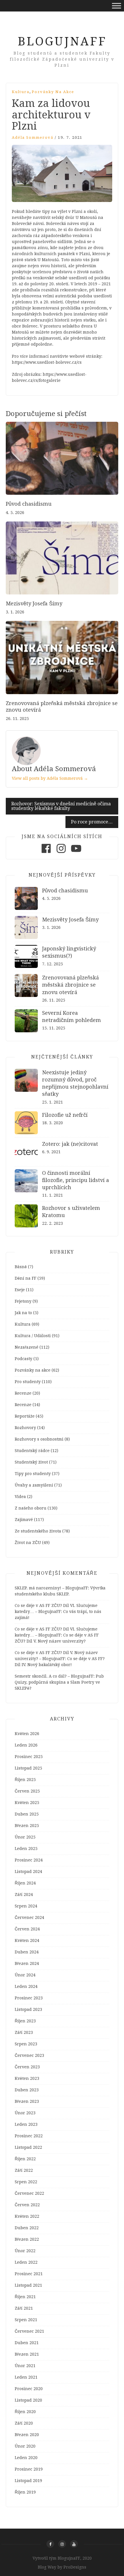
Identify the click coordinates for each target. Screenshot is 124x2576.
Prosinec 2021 (29, 2274)
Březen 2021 (27, 2354)
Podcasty (24, 1359)
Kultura (21, 92)
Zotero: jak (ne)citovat (70, 1144)
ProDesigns (75, 2567)
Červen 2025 (27, 1791)
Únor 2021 (25, 2366)
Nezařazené (27, 1347)
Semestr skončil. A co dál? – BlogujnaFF (54, 1676)
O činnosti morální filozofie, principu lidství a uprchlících (76, 1180)
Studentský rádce (32, 1451)
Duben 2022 (27, 2228)
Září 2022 (24, 2170)
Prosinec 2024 (29, 1860)
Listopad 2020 (28, 2400)
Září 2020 (24, 2423)
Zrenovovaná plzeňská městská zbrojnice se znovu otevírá (71, 985)
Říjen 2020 (25, 2412)
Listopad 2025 (28, 1768)
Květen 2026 (27, 1734)
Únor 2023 (25, 2113)
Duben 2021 (27, 2343)
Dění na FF (26, 1278)
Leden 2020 (26, 2458)
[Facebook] (46, 853)
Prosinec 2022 (29, 2136)
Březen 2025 (27, 1826)
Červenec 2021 (29, 2331)
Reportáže (25, 1416)
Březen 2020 (27, 2435)
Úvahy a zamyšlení (34, 1485)
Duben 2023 (27, 2090)
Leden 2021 (26, 2377)
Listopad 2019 (28, 2481)
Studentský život (31, 1462)
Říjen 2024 (25, 1883)
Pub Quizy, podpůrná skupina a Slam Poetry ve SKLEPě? (59, 1682)
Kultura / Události (33, 1336)
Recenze (23, 1393)
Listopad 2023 (28, 2009)
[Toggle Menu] (117, 6)
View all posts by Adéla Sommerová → (50, 778)
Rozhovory (25, 1428)
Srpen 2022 (26, 2182)
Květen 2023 (27, 2078)
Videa (20, 1497)
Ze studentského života (38, 1531)
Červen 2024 (27, 1929)
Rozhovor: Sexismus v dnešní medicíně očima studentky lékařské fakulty (61, 806)
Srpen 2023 (26, 2044)
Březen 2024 (27, 1963)
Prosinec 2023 (29, 1998)
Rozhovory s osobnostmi (39, 1439)
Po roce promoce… (92, 822)
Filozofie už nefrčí (65, 1115)
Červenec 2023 (29, 2055)
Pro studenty (28, 1382)
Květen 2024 (27, 1940)
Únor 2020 (25, 2446)
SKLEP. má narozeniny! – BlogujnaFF (51, 1588)
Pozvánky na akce (53, 92)
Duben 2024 (27, 1952)
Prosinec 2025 (29, 1757)
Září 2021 (24, 2308)
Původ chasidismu (29, 504)
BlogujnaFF (62, 42)
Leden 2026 (26, 1745)
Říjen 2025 (25, 1780)
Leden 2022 (26, 2262)
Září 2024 (24, 1895)
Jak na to (23, 1313)
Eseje (20, 1290)
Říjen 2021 (25, 2297)
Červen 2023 (27, 2067)
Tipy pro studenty (33, 1474)
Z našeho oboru (31, 1508)
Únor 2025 (25, 1837)
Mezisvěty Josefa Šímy (34, 603)
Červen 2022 (27, 2205)
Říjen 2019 (25, 2492)
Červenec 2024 (29, 1917)
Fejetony (23, 1301)
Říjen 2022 (25, 2159)
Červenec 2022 (29, 2193)
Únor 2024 (25, 1975)
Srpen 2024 (26, 1906)
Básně (21, 1267)
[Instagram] (61, 853)
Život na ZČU (28, 1543)
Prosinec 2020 (29, 2389)
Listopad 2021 (28, 2285)
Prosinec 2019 (29, 2469)
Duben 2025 (27, 1814)
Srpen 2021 (26, 2320)
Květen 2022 (27, 2216)
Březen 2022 (27, 2239)
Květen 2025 (27, 1803)
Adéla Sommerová (33, 137)
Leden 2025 (26, 1849)
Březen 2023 (27, 2101)
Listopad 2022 (28, 2147)
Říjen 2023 (25, 2021)
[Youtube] (76, 853)
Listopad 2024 (28, 1872)
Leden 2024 (26, 1986)
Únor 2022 (25, 2251)
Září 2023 (24, 2032)
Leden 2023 (26, 2124)
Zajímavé (24, 1520)
